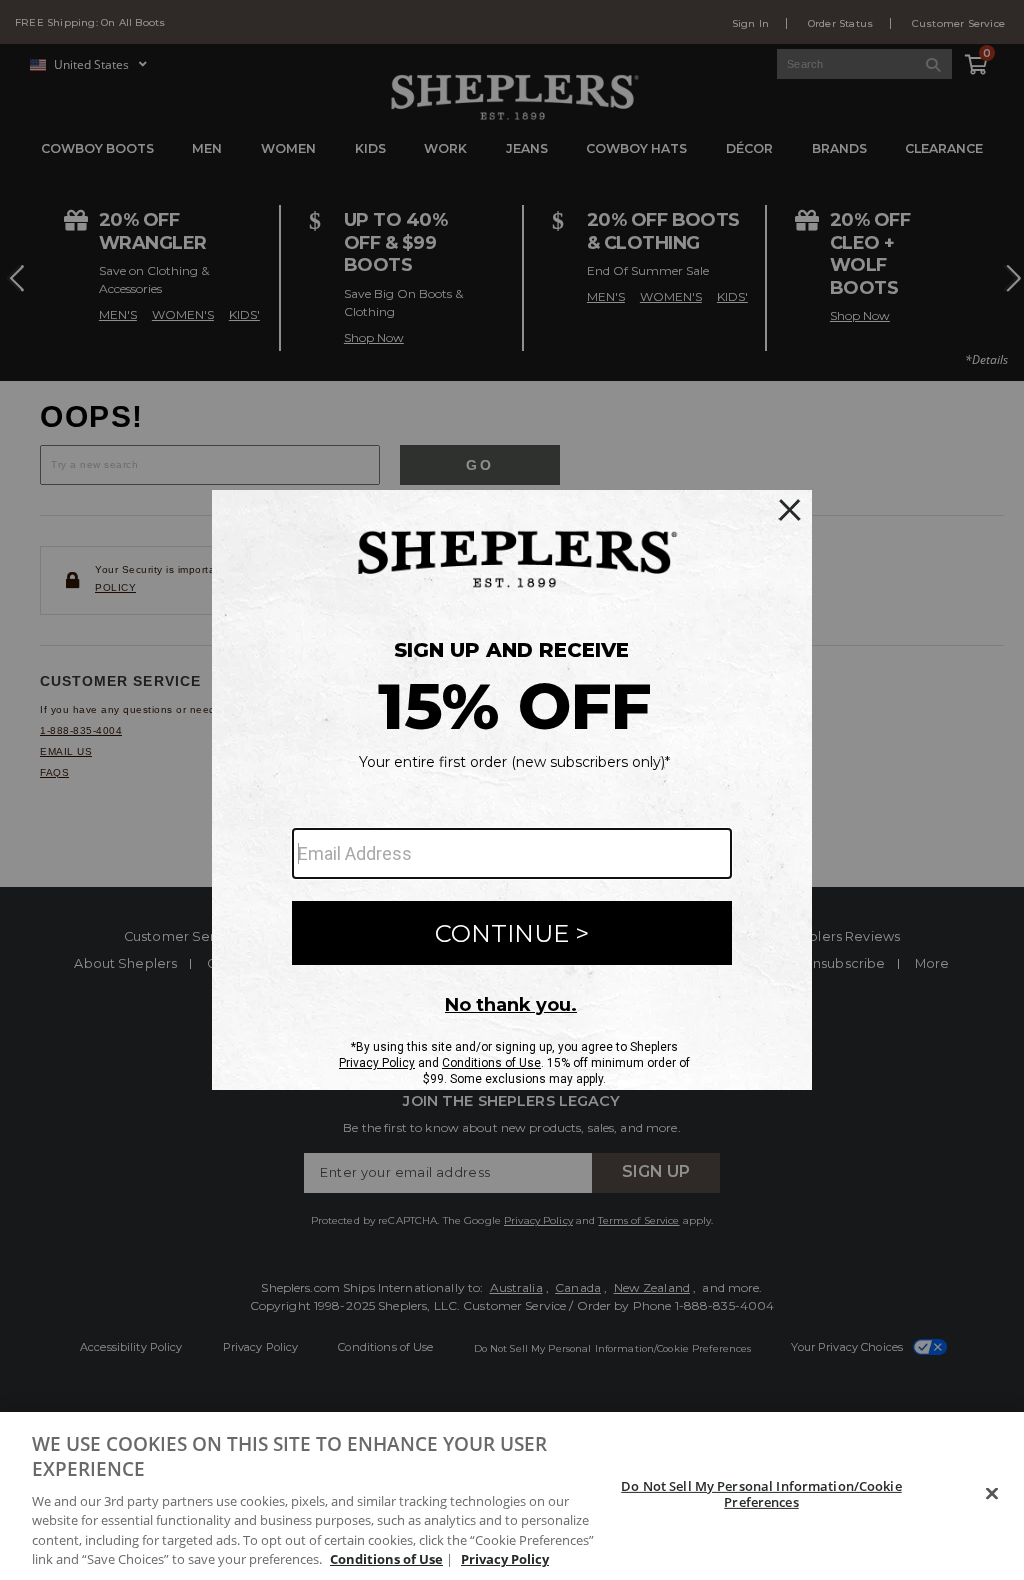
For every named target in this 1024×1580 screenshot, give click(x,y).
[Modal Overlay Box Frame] (512, 790)
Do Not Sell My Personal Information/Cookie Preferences (761, 1494)
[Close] (992, 1494)
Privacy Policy (505, 1559)
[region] (512, 1496)
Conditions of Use (386, 1559)
